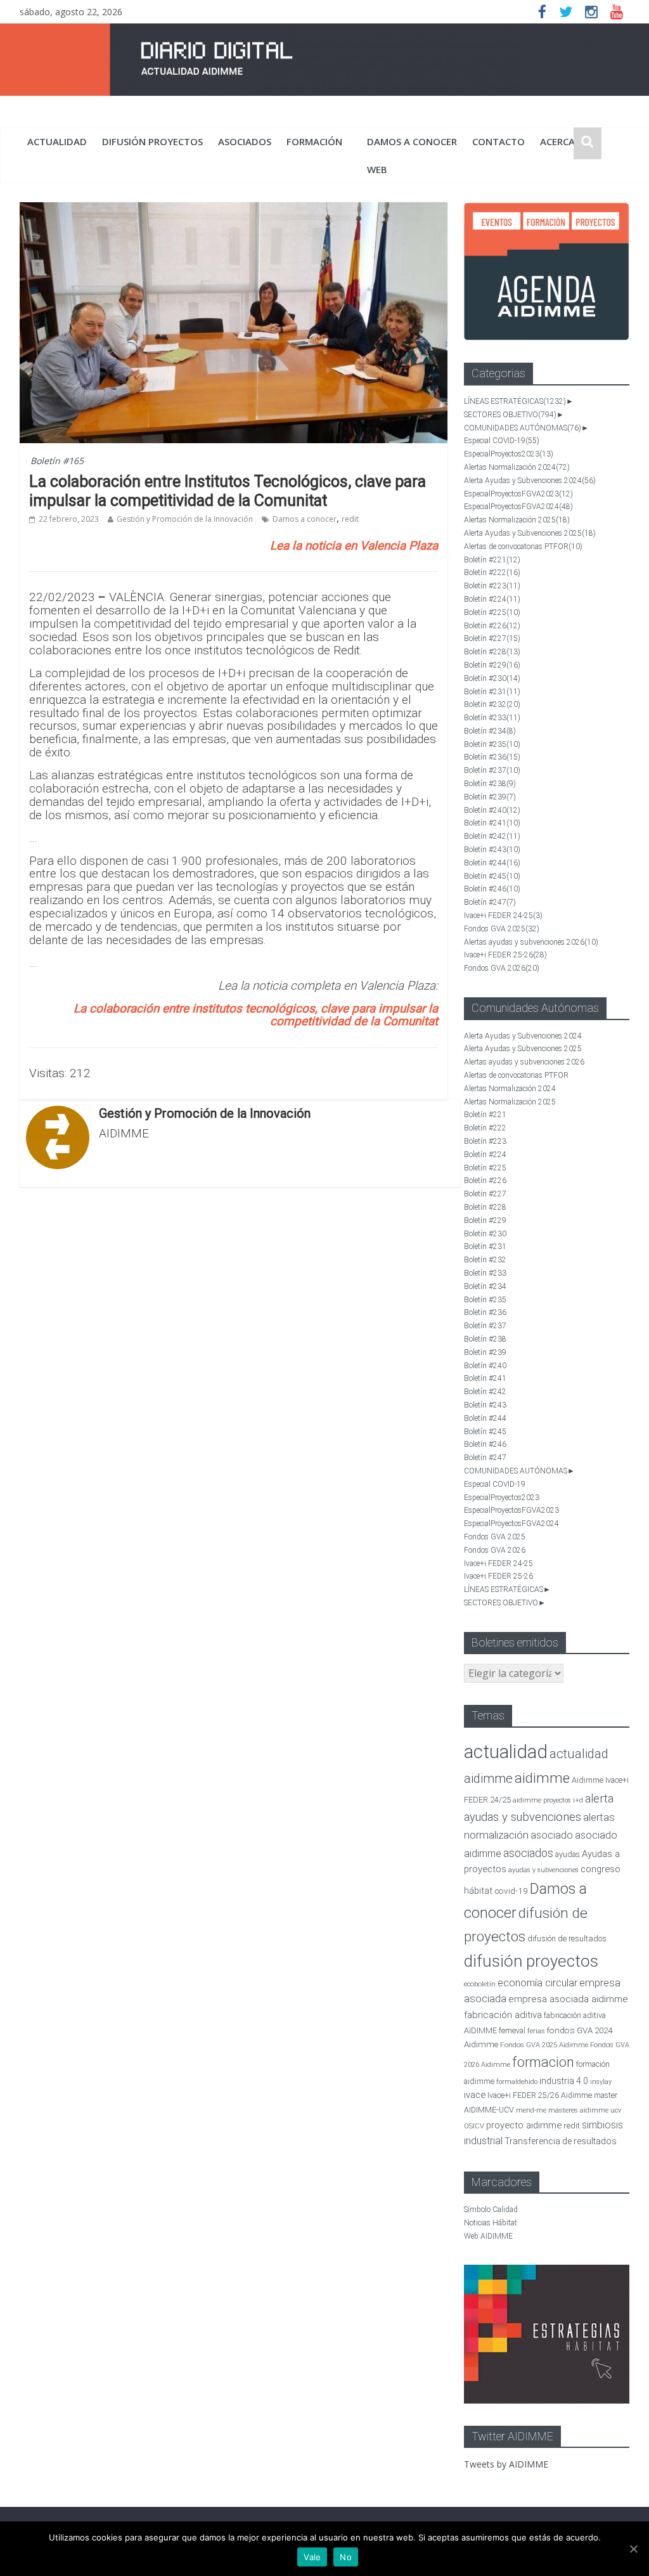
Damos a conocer (412, 141)
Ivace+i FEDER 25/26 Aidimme (540, 2095)
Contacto (498, 141)
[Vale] (633, 2549)
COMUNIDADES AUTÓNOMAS (523, 428)
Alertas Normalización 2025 (517, 520)
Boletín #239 (490, 797)
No (346, 2557)
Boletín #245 (492, 876)
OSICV (474, 2126)
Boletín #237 (492, 770)
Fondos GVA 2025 (502, 929)
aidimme (542, 1778)
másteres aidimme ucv (585, 2110)
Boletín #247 (490, 902)
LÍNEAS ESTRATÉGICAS (515, 401)
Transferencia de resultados (561, 2141)
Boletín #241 (492, 823)
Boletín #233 (492, 718)
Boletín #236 (492, 757)
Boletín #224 (492, 599)
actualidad (57, 141)
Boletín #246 (492, 889)
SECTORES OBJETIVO (510, 415)
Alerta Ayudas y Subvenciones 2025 (530, 533)
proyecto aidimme (524, 2125)
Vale (312, 2557)
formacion (543, 2062)
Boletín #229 (492, 665)
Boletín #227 (492, 638)
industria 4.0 (564, 2081)
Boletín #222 (492, 573)
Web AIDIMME (488, 2236)
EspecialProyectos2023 (509, 454)
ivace (475, 2095)
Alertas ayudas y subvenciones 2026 (531, 942)
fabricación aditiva (503, 2015)
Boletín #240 (492, 810)
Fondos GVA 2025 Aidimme (544, 2045)
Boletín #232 (492, 704)
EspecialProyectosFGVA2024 (518, 507)
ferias (536, 2031)
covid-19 (511, 1891)
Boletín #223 (492, 586)
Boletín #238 (490, 784)
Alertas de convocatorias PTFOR (523, 547)
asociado (552, 1835)
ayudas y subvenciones (543, 1870)
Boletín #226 (492, 626)
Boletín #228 (492, 652)
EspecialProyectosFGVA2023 (518, 494)
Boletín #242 (492, 836)
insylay (601, 2082)
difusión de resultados (567, 1938)
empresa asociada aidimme (568, 1999)
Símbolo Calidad (491, 2210)
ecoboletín (480, 1984)
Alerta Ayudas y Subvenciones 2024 (530, 481)
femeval (512, 2031)
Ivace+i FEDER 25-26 (505, 955)
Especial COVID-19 (502, 441)
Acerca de (565, 141)
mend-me (531, 2110)
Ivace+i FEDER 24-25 (503, 916)
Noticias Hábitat (491, 2223)
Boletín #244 (492, 863)
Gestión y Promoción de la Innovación (185, 519)
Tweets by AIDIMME (506, 2464)
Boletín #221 (492, 560)
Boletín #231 (492, 692)
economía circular (537, 1983)
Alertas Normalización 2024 (517, 467)
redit (350, 519)
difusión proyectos (152, 141)
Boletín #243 (492, 850)
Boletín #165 (57, 461)
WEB (377, 169)
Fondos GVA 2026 (502, 968)
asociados (245, 141)
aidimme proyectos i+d (548, 1800)
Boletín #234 (490, 731)
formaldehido (517, 2082)
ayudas (568, 1854)
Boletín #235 (492, 744)
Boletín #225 (492, 612)
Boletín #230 (492, 678)
